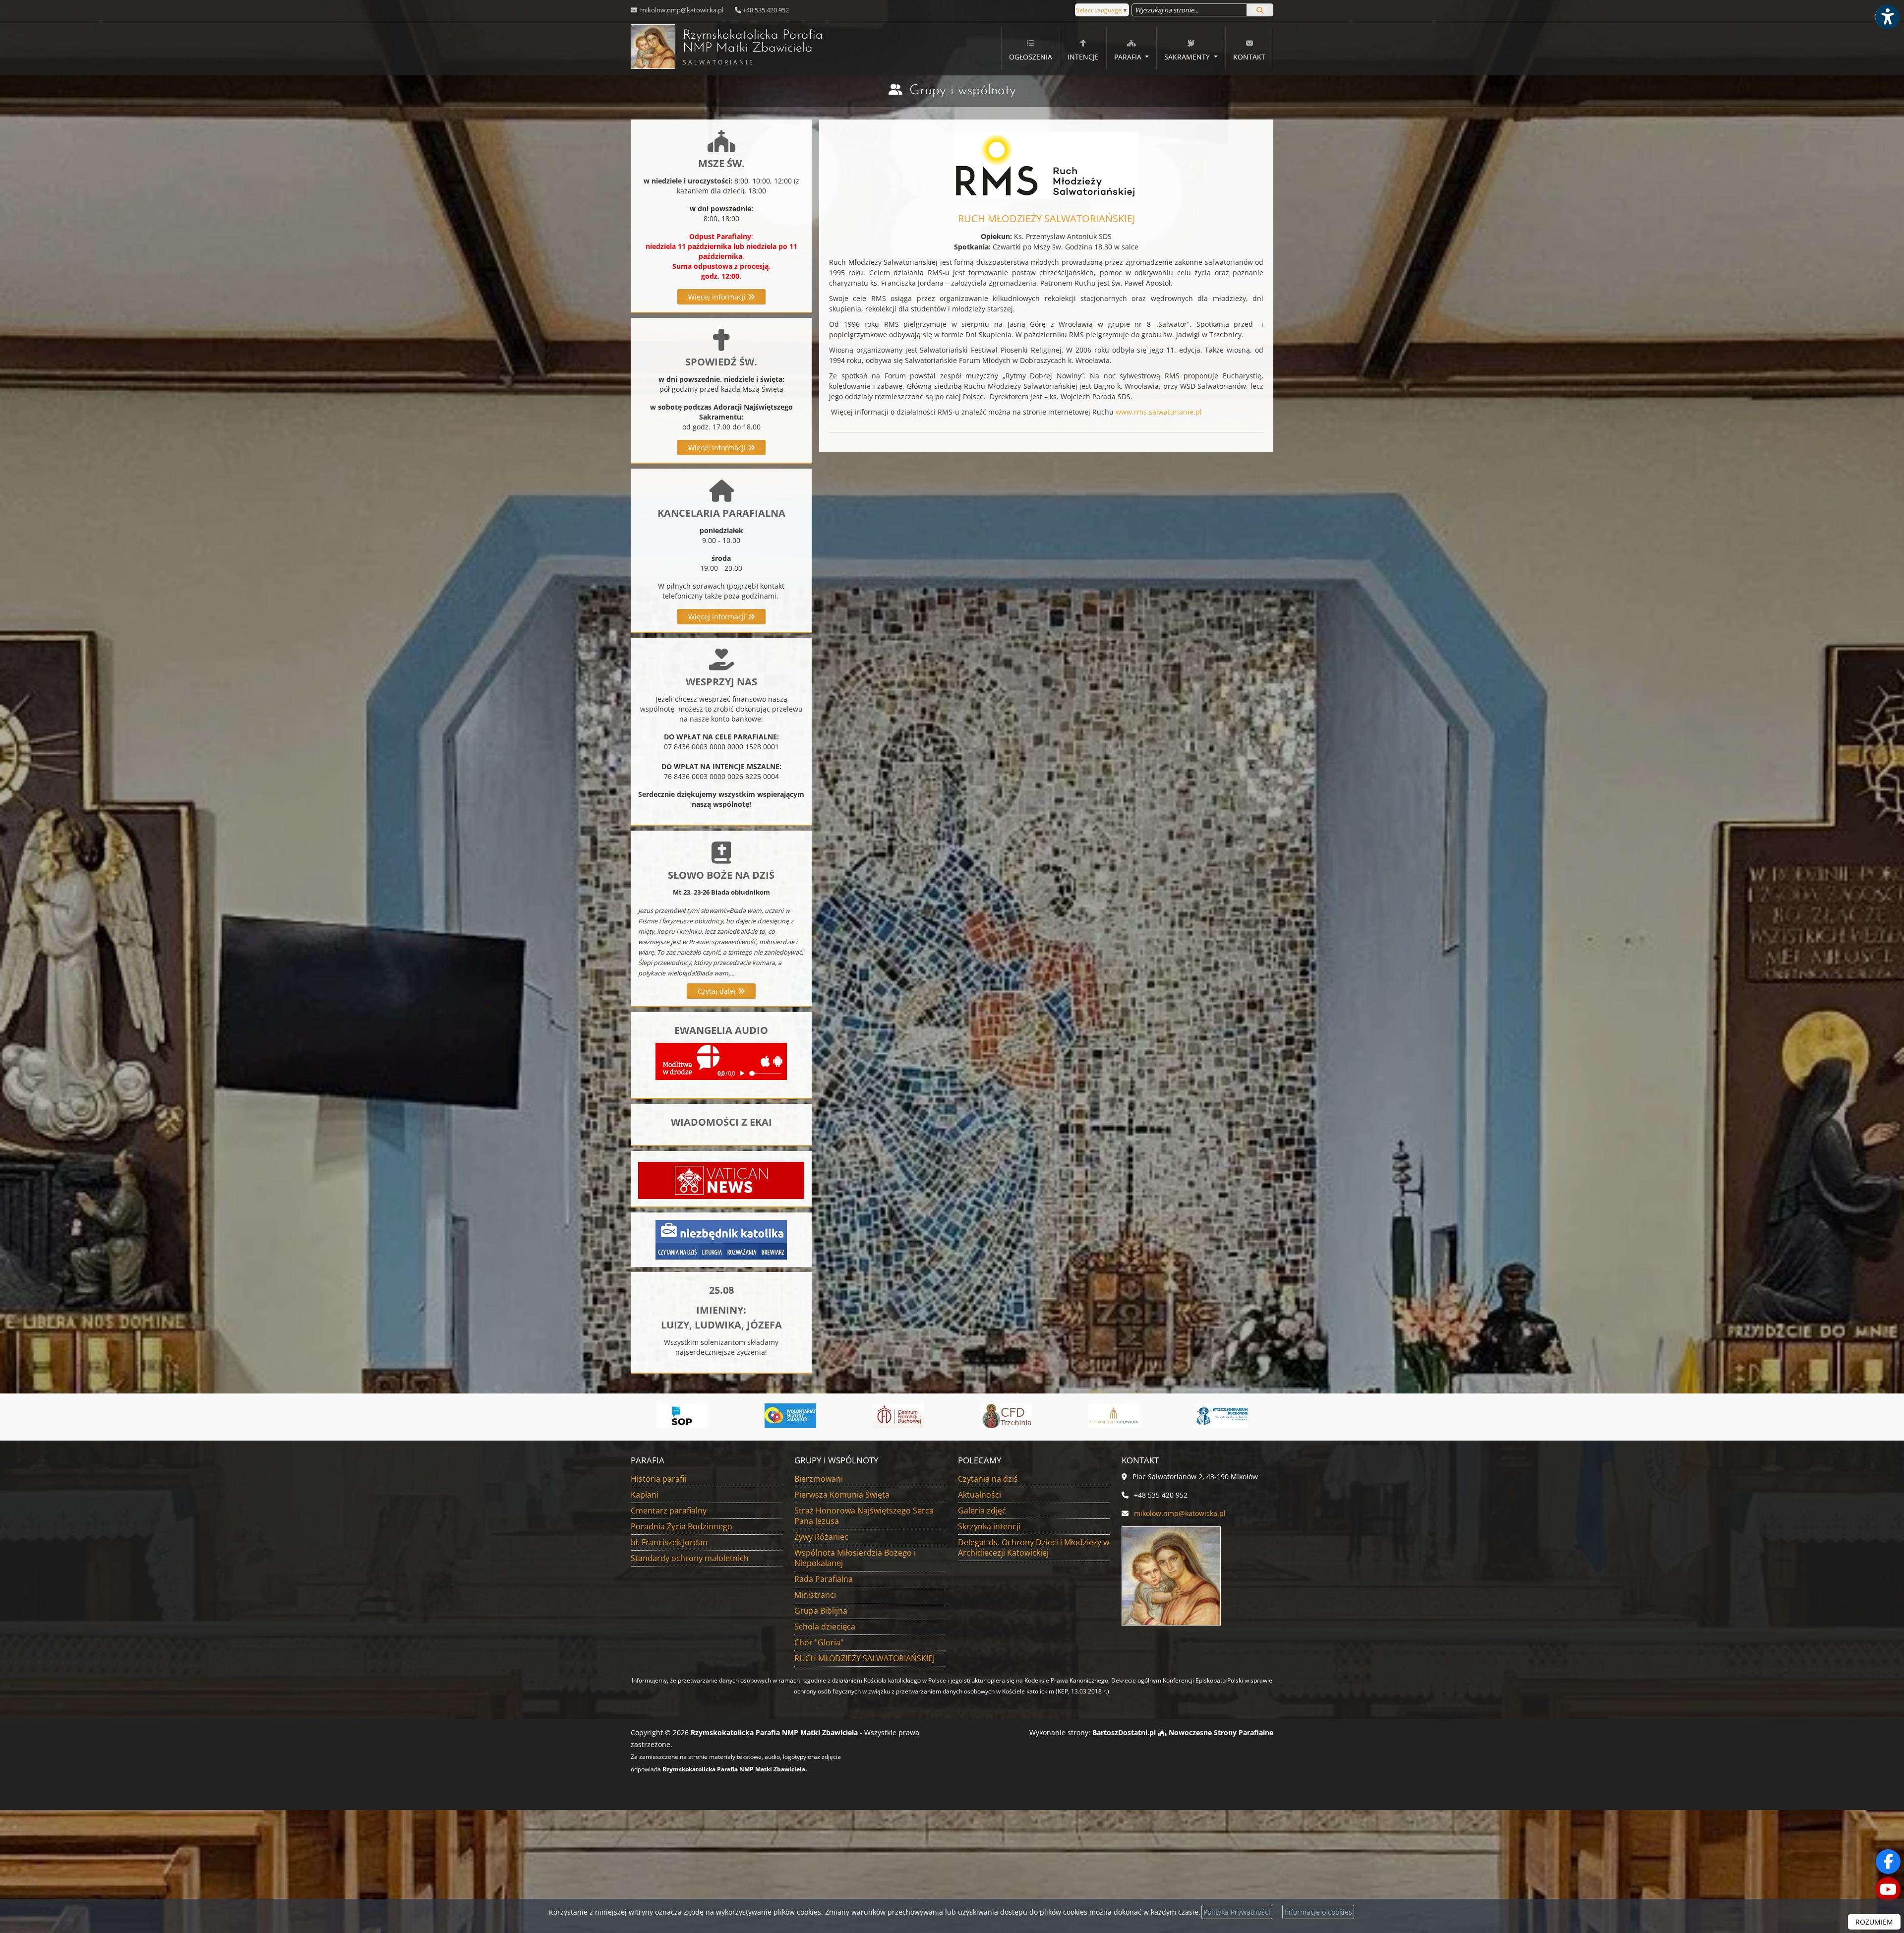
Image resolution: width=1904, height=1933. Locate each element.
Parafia (1129, 57)
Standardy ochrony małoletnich (690, 1558)
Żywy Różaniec (821, 1537)
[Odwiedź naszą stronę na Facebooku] (1888, 1862)
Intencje (1083, 57)
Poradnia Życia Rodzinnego (682, 1526)
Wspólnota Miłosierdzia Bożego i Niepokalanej (855, 1558)
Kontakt (1249, 57)
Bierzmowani (819, 1479)
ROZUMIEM (1874, 1922)
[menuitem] (1031, 48)
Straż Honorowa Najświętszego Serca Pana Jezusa (864, 1516)
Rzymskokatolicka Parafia (753, 48)
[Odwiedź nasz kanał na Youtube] (1888, 1889)
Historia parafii (658, 1479)
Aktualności (980, 1495)
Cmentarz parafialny (669, 1510)
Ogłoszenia (1031, 57)
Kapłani (645, 1495)
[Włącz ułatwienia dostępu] (1887, 17)
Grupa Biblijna (821, 1611)
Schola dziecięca (825, 1627)
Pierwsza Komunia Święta (842, 1495)
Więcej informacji (718, 297)
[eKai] (1222, 1416)
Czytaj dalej (718, 991)
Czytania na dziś (988, 1479)
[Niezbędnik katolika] (721, 1238)
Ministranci (815, 1595)
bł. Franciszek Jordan (669, 1542)
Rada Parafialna (824, 1579)
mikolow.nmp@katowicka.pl (681, 10)
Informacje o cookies (1318, 1912)
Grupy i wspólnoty (963, 91)
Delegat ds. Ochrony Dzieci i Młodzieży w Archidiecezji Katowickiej (1034, 1547)
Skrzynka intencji (989, 1526)
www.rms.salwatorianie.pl (1159, 412)
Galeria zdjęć (982, 1510)
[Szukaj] (1260, 10)
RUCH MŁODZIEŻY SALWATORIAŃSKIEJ (864, 1658)
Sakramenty (1188, 57)
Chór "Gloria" (819, 1642)
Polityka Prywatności (1237, 1912)
